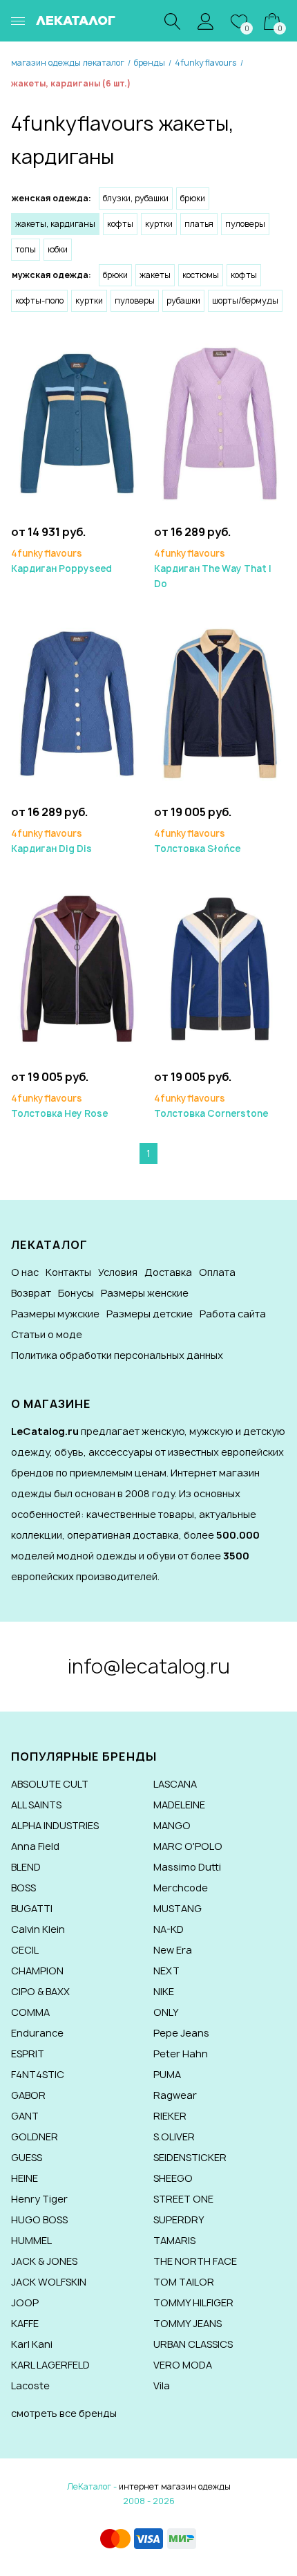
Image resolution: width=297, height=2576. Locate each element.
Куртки (159, 224)
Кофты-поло (39, 300)
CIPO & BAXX (40, 1991)
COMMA (30, 2012)
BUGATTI (32, 1908)
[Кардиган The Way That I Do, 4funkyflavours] (220, 423)
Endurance (37, 2033)
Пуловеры (245, 224)
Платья (199, 224)
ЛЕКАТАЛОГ (76, 20)
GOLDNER (35, 2137)
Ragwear (175, 2095)
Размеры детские (150, 1314)
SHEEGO (173, 2178)
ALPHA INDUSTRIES (55, 1825)
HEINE (25, 2178)
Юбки (58, 249)
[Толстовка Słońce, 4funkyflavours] (220, 703)
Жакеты (155, 275)
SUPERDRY (179, 2220)
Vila (162, 2385)
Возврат (31, 1293)
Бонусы (76, 1293)
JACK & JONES (44, 2261)
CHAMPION (37, 1971)
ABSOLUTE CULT (50, 1784)
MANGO (172, 1825)
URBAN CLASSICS (193, 2344)
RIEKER (170, 2116)
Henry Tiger (39, 2199)
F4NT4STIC (38, 2074)
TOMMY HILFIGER (193, 2302)
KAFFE (25, 2323)
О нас (25, 1272)
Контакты (68, 1272)
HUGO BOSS (39, 2220)
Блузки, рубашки (136, 198)
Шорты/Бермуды (245, 300)
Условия (118, 1272)
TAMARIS (174, 2240)
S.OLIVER (174, 2137)
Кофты (120, 224)
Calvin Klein (38, 1929)
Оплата (217, 1272)
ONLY (166, 2012)
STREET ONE (183, 2199)
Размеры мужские (55, 1314)
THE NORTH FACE (195, 2261)
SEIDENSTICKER (190, 2157)
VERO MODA (183, 2365)
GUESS (27, 2157)
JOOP (25, 2302)
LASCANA (175, 1784)
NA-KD (169, 1929)
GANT (25, 2116)
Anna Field (35, 1846)
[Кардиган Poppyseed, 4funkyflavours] (77, 423)
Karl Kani (32, 2344)
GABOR (28, 2095)
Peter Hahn (181, 2054)
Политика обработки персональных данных (117, 1355)
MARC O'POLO (188, 1846)
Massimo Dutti (187, 1867)
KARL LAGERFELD (50, 2365)
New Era (173, 1950)
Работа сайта (233, 1314)
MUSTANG (178, 1908)
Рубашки (183, 300)
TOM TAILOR (184, 2282)
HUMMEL (31, 2240)
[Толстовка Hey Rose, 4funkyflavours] (77, 968)
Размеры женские (145, 1293)
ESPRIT (28, 2054)
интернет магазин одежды (175, 2486)
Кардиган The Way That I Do (213, 568)
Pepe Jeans (181, 2033)
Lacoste (30, 2385)
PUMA (167, 2074)
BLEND (26, 1867)
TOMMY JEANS (188, 2323)
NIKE (164, 1991)
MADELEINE (179, 1805)
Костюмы (201, 275)
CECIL (25, 1950)
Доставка (168, 1272)
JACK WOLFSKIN (49, 2282)
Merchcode (181, 1888)
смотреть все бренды (64, 2413)
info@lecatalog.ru (149, 1666)
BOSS (23, 1888)
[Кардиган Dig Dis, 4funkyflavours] (77, 703)
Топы (26, 249)
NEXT (166, 1971)
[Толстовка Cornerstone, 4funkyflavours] (220, 968)
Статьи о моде (47, 1334)
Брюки (193, 198)
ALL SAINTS (36, 1805)
